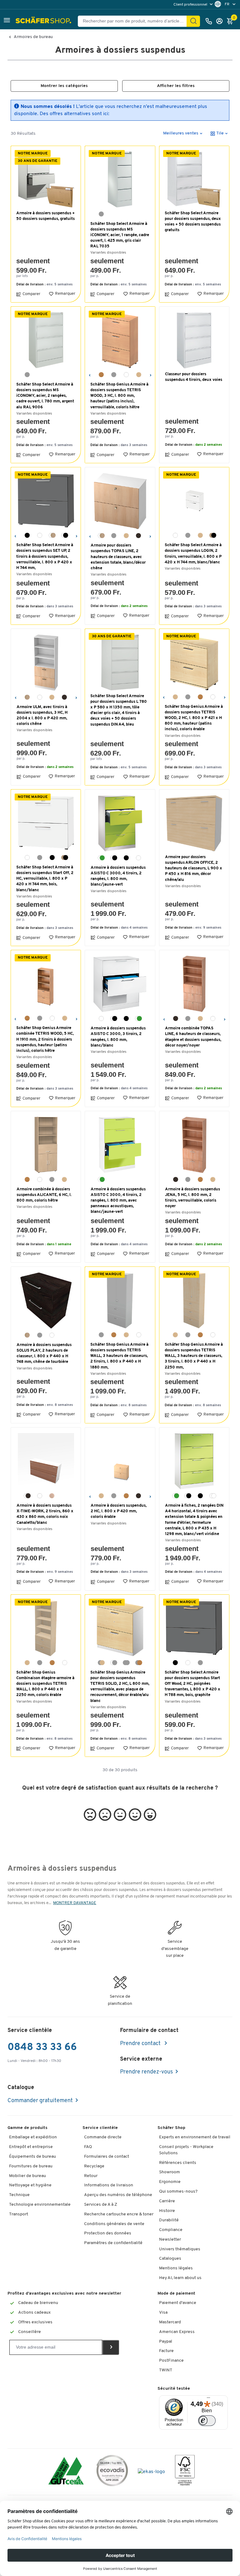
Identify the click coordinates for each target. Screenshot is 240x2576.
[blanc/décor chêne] (101, 536)
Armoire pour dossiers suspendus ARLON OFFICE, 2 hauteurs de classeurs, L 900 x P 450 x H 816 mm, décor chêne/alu (194, 868)
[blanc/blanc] (213, 1496)
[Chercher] (193, 21)
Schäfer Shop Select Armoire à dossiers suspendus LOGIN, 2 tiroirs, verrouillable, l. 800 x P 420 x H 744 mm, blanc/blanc (193, 554)
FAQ (88, 2147)
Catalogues (170, 2259)
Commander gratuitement (40, 2101)
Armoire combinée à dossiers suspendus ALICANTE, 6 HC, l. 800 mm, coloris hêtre (44, 1195)
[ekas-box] (151, 2472)
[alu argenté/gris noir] (200, 1496)
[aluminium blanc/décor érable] (101, 1663)
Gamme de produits (27, 2128)
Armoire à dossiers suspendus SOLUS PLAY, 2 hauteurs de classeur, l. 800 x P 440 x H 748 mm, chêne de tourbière (44, 1354)
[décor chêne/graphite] (213, 535)
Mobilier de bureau (27, 2176)
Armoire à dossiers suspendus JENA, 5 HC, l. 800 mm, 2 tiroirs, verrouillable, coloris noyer (192, 1198)
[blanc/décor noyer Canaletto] (27, 1496)
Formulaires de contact (107, 2157)
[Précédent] (90, 374)
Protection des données (108, 2233)
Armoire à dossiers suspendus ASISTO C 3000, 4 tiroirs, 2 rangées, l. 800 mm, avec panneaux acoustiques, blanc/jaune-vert (118, 1201)
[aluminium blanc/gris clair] (126, 1663)
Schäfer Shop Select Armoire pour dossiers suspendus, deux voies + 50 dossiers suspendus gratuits (193, 222)
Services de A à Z (101, 2205)
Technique (19, 2195)
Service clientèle (100, 2128)
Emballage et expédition (33, 2137)
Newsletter (170, 2240)
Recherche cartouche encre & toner (119, 2214)
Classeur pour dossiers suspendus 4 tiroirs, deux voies (194, 377)
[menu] (194, 5)
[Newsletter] (111, 2347)
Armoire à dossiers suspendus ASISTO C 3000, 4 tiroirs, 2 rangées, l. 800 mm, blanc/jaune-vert (118, 876)
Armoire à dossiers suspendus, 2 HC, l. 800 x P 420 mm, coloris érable (119, 1511)
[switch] (207, 2421)
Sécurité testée (174, 2389)
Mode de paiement (176, 2294)
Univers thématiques (180, 2249)
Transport (19, 2214)
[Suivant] (150, 374)
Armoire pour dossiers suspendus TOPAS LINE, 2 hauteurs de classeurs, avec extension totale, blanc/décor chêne (118, 557)
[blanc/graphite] (65, 535)
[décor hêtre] (101, 375)
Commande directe (103, 2137)
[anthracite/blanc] (114, 858)
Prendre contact (141, 2044)
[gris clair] (114, 375)
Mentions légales (176, 2268)
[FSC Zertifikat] (185, 2472)
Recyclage (94, 2166)
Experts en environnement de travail (195, 2137)
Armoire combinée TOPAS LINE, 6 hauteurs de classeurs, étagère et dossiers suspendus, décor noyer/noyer (193, 1037)
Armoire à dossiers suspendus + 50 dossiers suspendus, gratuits (45, 216)
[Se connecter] (221, 21)
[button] (7, 21)
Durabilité (169, 2220)
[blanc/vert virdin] (101, 858)
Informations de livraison (109, 2185)
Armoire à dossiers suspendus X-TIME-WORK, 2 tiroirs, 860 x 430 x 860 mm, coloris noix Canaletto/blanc (45, 1514)
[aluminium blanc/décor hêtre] (139, 1663)
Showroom (170, 2172)
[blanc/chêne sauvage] (52, 535)
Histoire (167, 2211)
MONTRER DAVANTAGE (75, 1903)
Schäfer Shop (171, 2128)
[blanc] (126, 375)
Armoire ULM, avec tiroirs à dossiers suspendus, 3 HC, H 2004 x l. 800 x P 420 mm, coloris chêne (42, 716)
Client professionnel (191, 5)
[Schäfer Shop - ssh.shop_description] (44, 21)
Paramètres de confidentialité (113, 2243)
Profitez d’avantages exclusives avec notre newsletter (64, 2294)
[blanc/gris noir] (188, 1496)
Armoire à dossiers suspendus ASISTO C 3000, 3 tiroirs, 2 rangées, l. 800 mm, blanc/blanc (118, 1037)
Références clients (178, 2163)
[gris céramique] (40, 1335)
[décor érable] (139, 375)
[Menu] (208, 2399)
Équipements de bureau (32, 2157)
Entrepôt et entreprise (31, 2147)
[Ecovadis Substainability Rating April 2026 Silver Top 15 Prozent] (112, 2472)
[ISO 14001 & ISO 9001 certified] (66, 2472)
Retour (91, 2176)
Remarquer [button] (65, 294)
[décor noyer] (138, 536)
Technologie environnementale (40, 2205)
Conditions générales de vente (114, 2224)
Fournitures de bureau (31, 2166)
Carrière (167, 2201)
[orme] (52, 1496)
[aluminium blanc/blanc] (114, 1663)
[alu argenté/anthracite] (126, 858)
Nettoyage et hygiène (30, 2185)
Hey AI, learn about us (180, 2278)
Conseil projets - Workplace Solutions (186, 2150)
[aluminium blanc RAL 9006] (27, 375)
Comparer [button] (31, 294)
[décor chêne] (27, 697)
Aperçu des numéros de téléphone (118, 2195)
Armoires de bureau (33, 37)
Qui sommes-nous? (178, 2192)
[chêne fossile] (27, 1335)
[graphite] (27, 535)
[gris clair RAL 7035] (101, 214)
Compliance (171, 2230)
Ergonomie (170, 2182)
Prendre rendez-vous (146, 2072)
